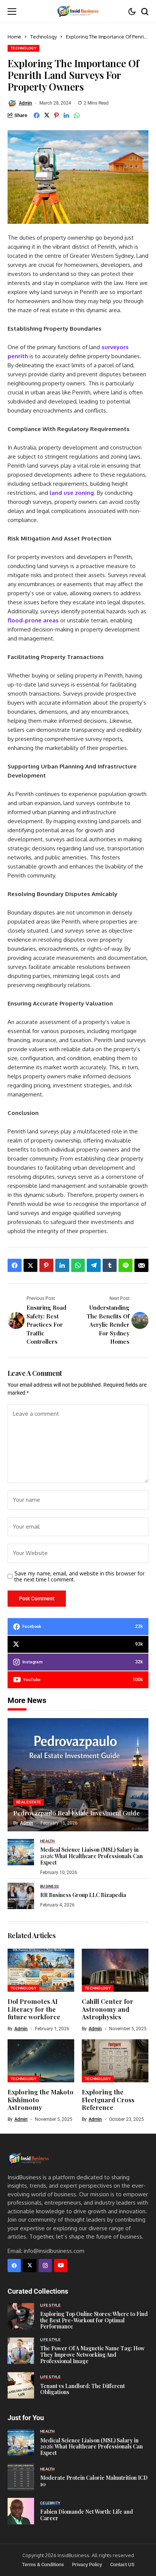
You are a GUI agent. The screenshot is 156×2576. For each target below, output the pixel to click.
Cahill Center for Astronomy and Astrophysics (108, 2009)
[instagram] (45, 2266)
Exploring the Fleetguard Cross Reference (108, 2099)
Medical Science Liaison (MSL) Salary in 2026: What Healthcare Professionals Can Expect (91, 1856)
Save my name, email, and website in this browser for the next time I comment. (80, 1577)
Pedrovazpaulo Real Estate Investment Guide (76, 1813)
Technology (44, 37)
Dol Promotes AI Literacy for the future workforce (34, 2009)
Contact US (122, 2564)
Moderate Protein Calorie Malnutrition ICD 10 (94, 2481)
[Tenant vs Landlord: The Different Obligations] (21, 2385)
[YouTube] (61, 2266)
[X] (30, 2266)
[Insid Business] (78, 11)
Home (14, 37)
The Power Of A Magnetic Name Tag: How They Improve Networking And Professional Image (92, 2355)
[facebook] (14, 2266)
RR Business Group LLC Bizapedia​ (83, 1895)
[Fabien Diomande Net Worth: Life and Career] (21, 2511)
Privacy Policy (87, 2564)
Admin (26, 103)
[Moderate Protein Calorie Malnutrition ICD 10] (21, 2477)
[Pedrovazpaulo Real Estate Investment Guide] (78, 1775)
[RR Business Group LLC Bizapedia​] (21, 1896)
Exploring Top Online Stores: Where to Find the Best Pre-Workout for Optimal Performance (94, 2320)
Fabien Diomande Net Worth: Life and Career (87, 2515)
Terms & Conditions (43, 2564)
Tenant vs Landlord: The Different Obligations (83, 2389)
